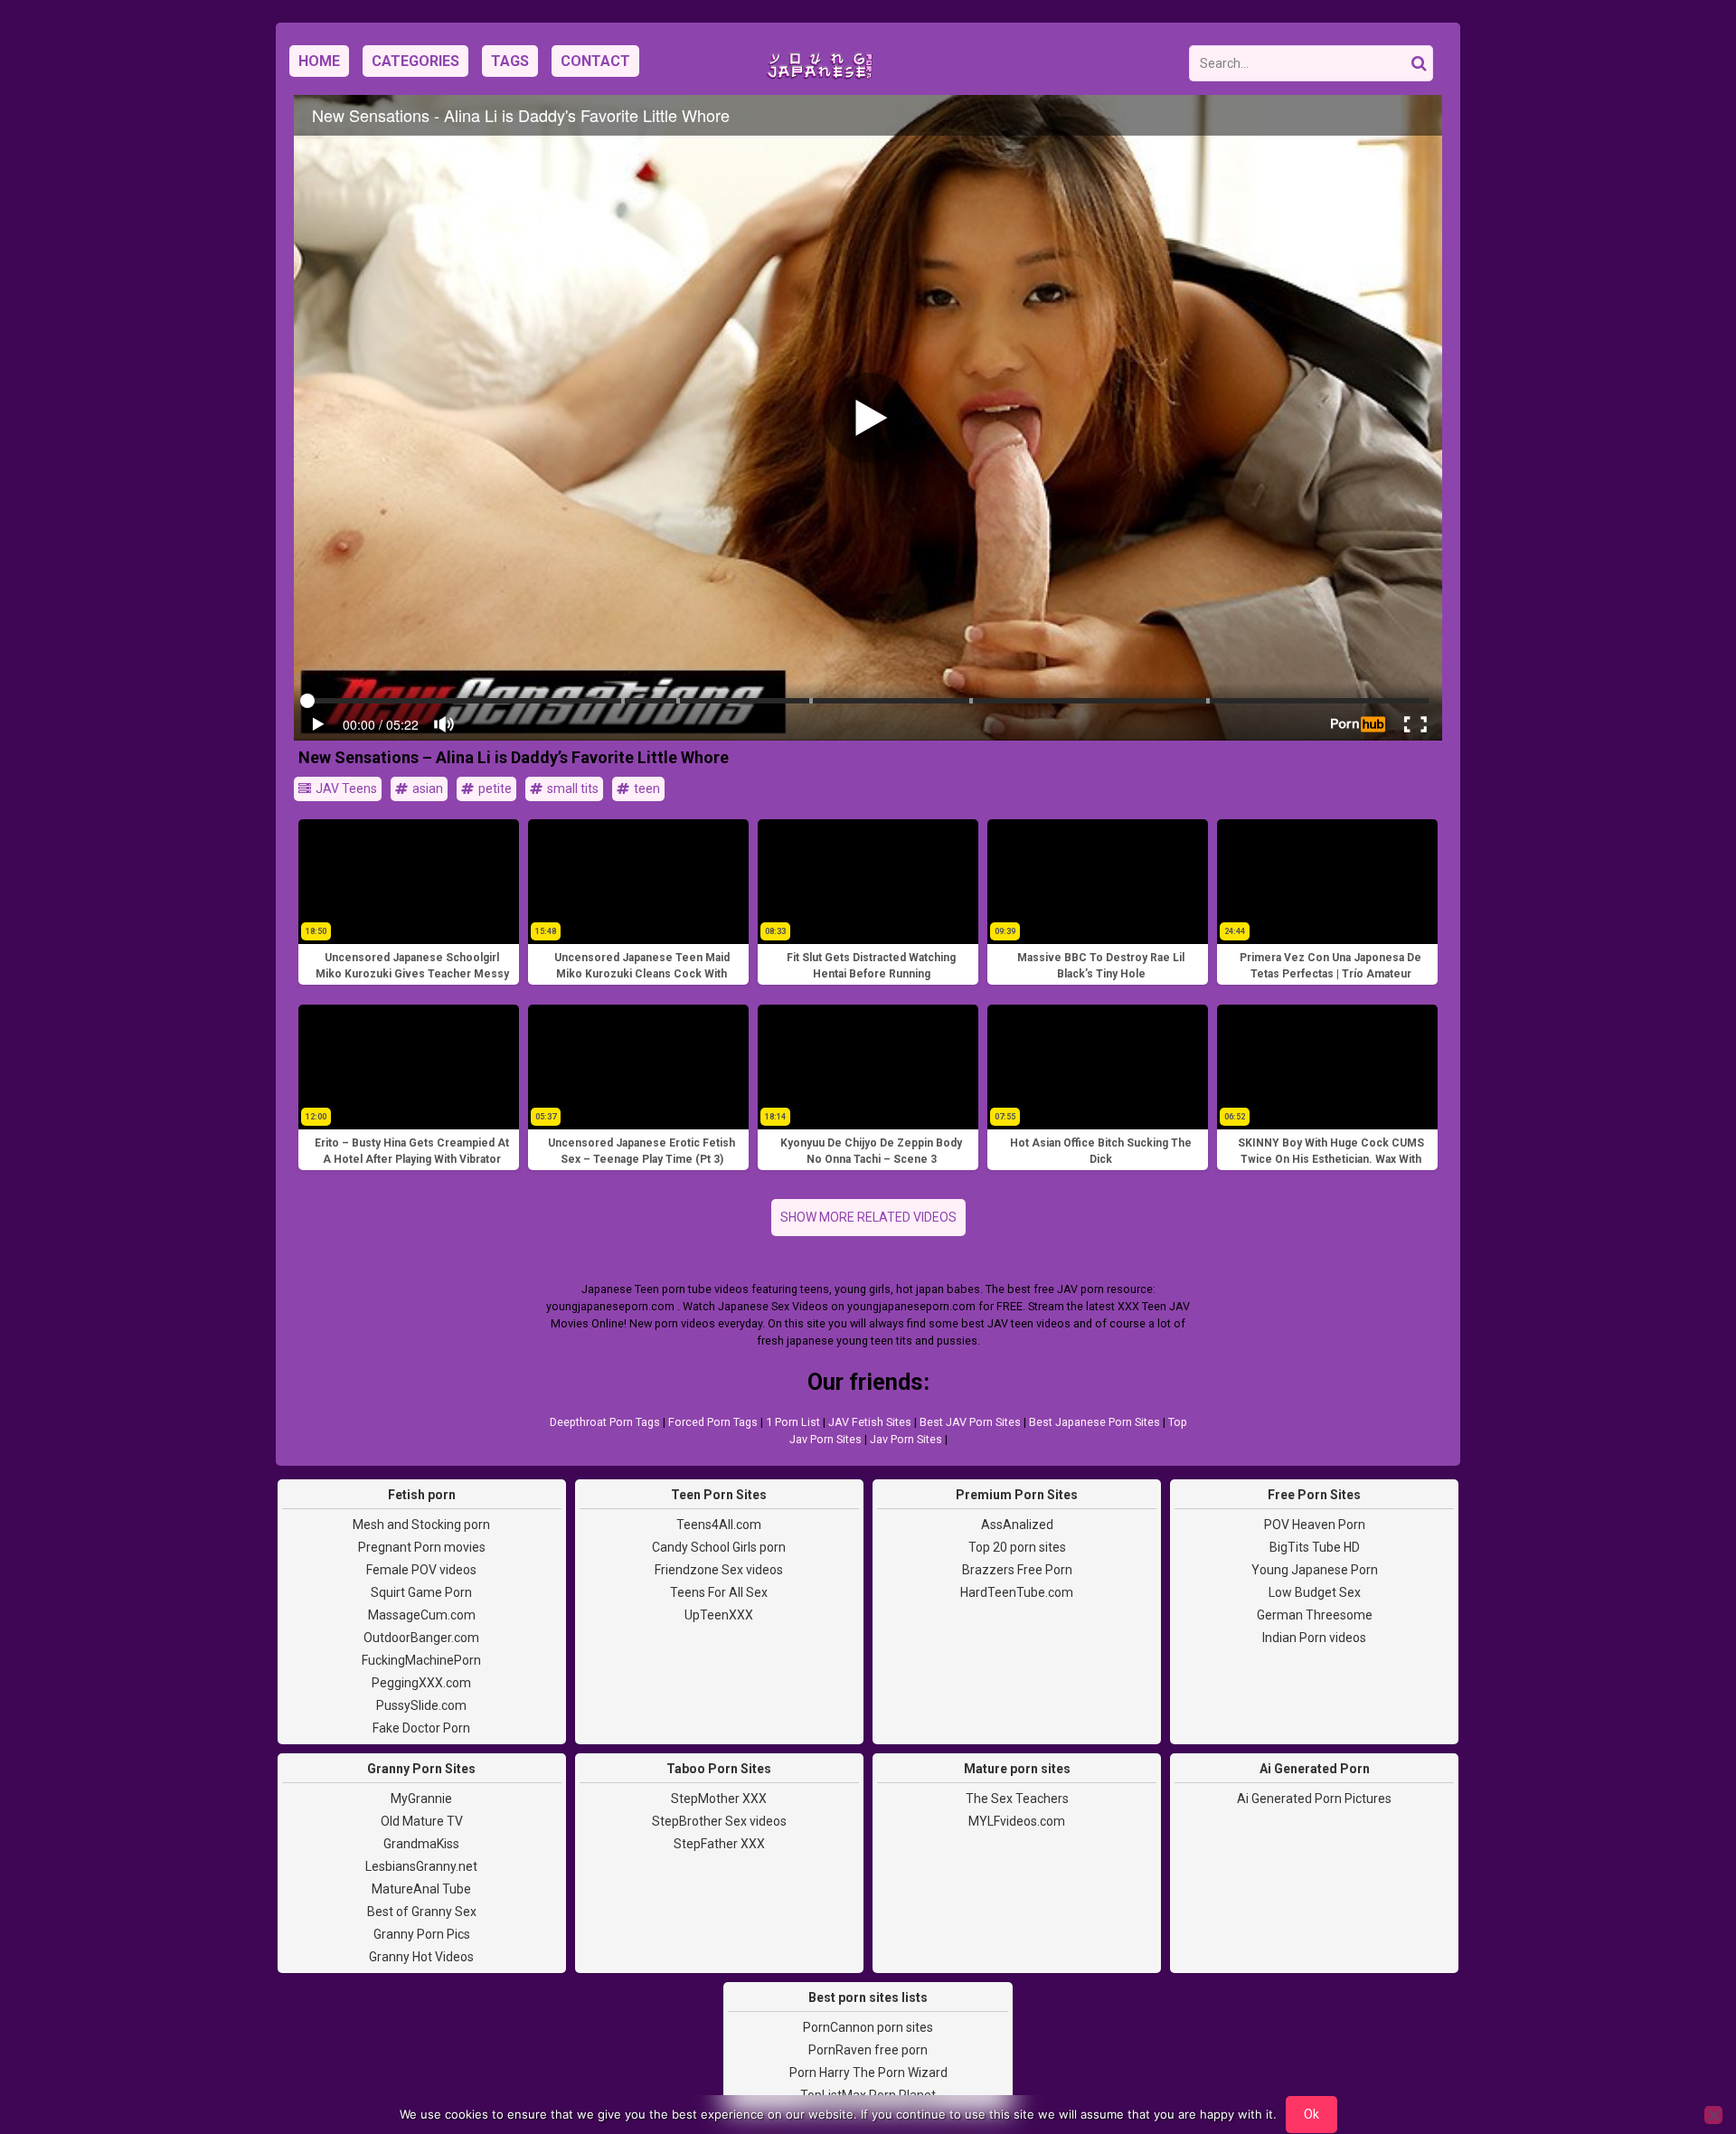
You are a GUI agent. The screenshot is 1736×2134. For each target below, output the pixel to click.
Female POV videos (421, 1570)
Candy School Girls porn (719, 1547)
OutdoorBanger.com (421, 1638)
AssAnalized (1017, 1525)
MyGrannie (421, 1799)
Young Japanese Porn (1315, 1570)
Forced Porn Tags (713, 1422)
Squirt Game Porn (421, 1592)
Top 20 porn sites (1017, 1547)
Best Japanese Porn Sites (1094, 1422)
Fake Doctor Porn (421, 1728)
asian (426, 788)
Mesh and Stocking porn (421, 1525)
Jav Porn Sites (906, 1439)
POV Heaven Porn (1315, 1525)
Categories (415, 61)
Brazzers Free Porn (1017, 1570)
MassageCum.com (422, 1615)
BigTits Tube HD (1315, 1547)
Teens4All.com (719, 1525)
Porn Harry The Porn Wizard (868, 2073)
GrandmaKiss (421, 1844)
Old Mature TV (422, 1821)
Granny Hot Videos (421, 1957)
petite (494, 788)
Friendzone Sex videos (719, 1570)
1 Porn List (793, 1422)
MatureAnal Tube (421, 1889)
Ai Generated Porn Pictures (1314, 1799)
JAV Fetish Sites (870, 1422)
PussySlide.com (421, 1705)
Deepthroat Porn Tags (605, 1422)
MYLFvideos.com (1017, 1821)
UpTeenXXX (719, 1615)
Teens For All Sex (719, 1592)
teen (646, 788)
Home (319, 61)
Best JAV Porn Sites (970, 1422)
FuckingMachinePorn (421, 1660)
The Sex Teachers (1017, 1799)
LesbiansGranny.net (421, 1866)
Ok (1311, 2114)
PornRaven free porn (868, 2050)
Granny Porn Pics (422, 1934)
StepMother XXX (719, 1799)
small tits (571, 788)
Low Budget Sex (1315, 1592)
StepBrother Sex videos (719, 1821)
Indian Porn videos (1314, 1638)
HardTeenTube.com (1017, 1592)
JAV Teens (345, 788)
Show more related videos (868, 1217)
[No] (1713, 2115)
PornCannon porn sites (868, 2027)
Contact (595, 61)
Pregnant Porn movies (422, 1547)
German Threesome (1315, 1615)
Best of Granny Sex (422, 1912)
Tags (510, 61)
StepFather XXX (719, 1844)
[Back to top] (1682, 2053)
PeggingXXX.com (421, 1683)
